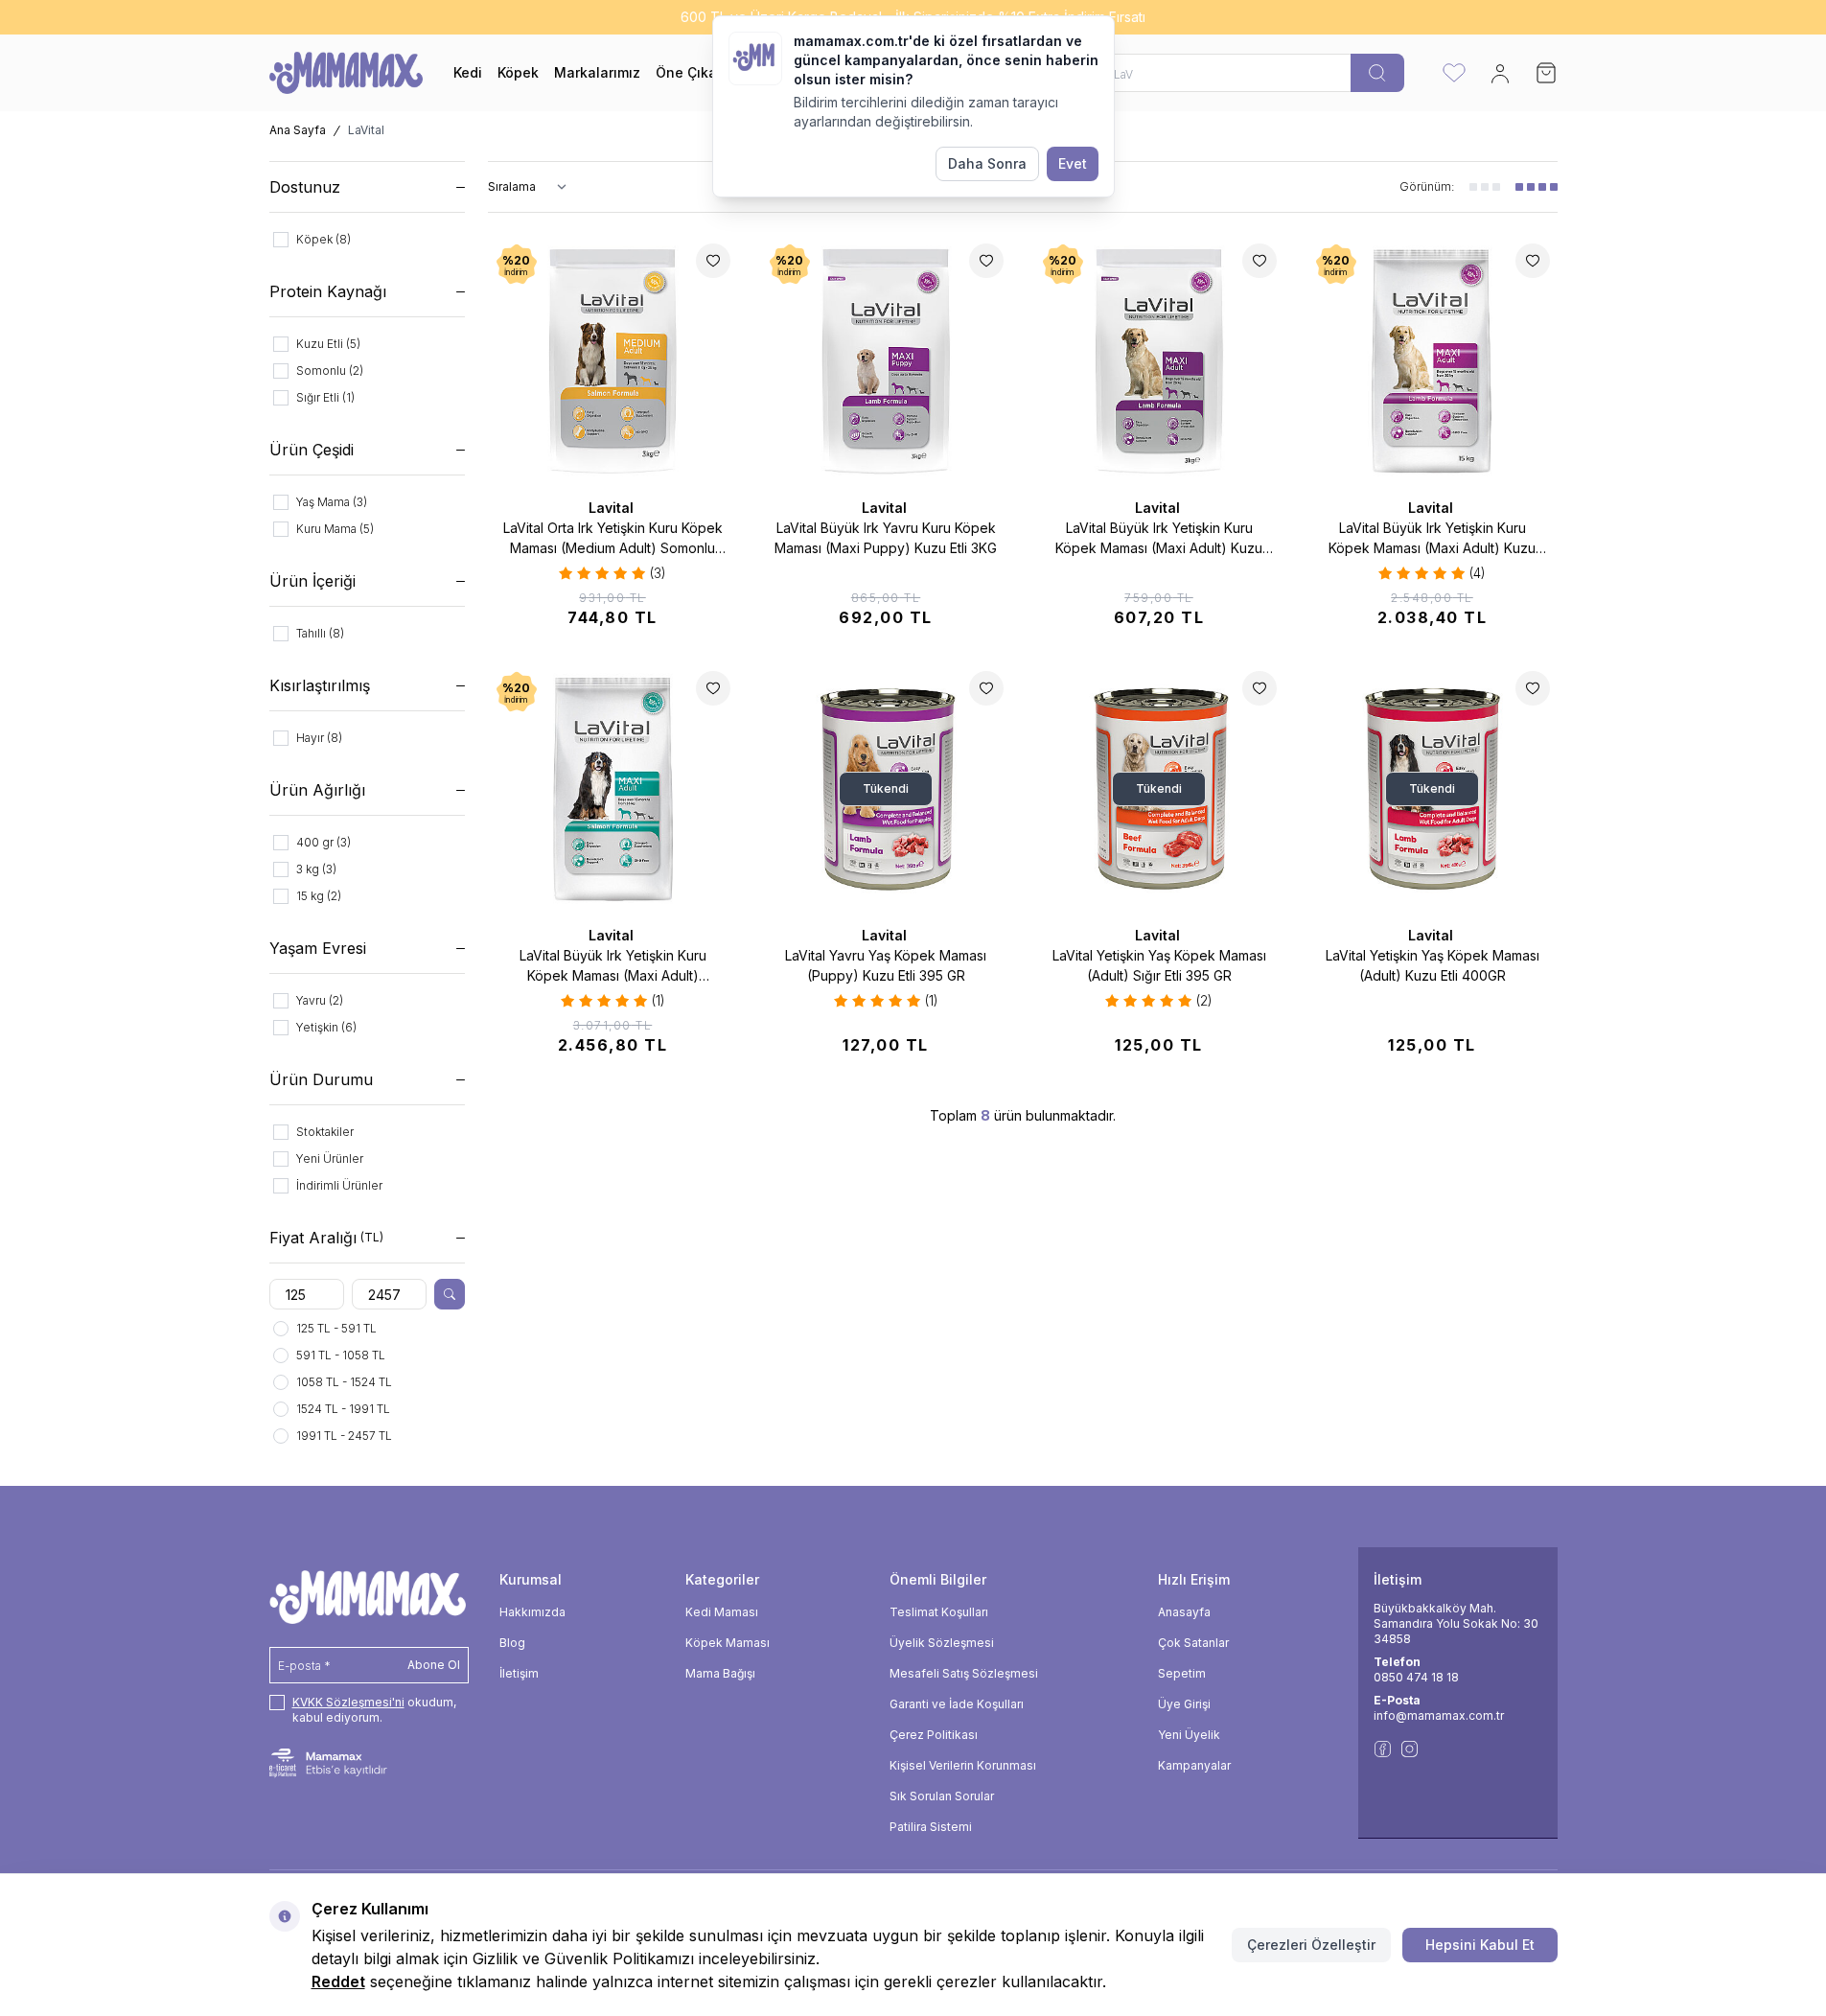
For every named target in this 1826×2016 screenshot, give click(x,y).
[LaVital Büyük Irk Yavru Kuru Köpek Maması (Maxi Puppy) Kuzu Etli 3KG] (886, 361)
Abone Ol (434, 1665)
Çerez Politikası (934, 1735)
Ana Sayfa (298, 130)
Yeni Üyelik (1189, 1735)
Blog (512, 1643)
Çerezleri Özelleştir (1311, 1945)
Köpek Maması (728, 1643)
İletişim (519, 1673)
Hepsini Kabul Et (1480, 1945)
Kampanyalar (1194, 1765)
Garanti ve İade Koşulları (957, 1704)
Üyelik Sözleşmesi (942, 1643)
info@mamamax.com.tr (1439, 1715)
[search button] (1377, 73)
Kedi (468, 72)
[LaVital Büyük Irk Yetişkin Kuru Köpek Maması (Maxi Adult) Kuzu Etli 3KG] (1159, 361)
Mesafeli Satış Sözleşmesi (964, 1673)
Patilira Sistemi (931, 1827)
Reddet (338, 1981)
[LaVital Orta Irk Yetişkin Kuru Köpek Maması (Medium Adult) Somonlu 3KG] (613, 361)
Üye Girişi (1184, 1704)
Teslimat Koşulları (939, 1612)
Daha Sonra (987, 163)
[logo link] (346, 73)
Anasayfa (1184, 1612)
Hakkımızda (532, 1612)
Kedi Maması (722, 1612)
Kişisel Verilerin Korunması (963, 1765)
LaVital (613, 508)
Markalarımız (597, 72)
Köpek (518, 72)
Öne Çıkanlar (699, 72)
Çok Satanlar (1193, 1643)
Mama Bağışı (720, 1673)
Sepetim (1182, 1673)
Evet (1073, 163)
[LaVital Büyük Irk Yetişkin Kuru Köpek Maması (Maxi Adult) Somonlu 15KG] (613, 788)
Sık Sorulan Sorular (942, 1796)
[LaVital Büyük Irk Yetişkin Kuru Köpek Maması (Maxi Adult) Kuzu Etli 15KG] (1433, 361)
